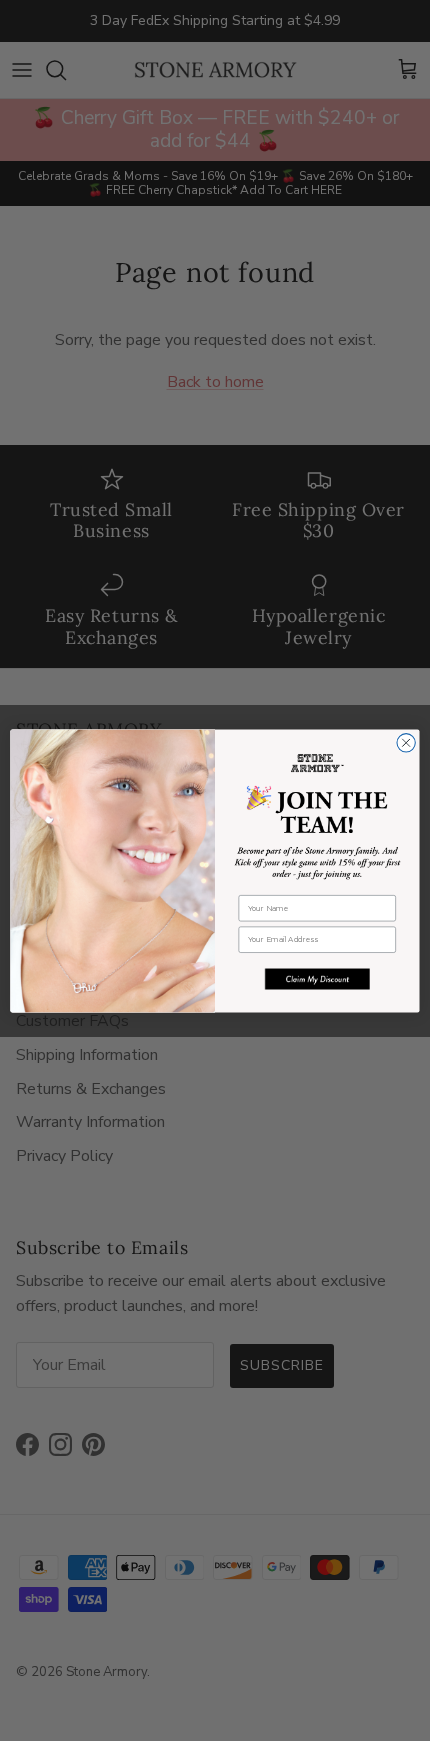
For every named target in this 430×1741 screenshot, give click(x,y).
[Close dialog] (406, 742)
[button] (317, 978)
